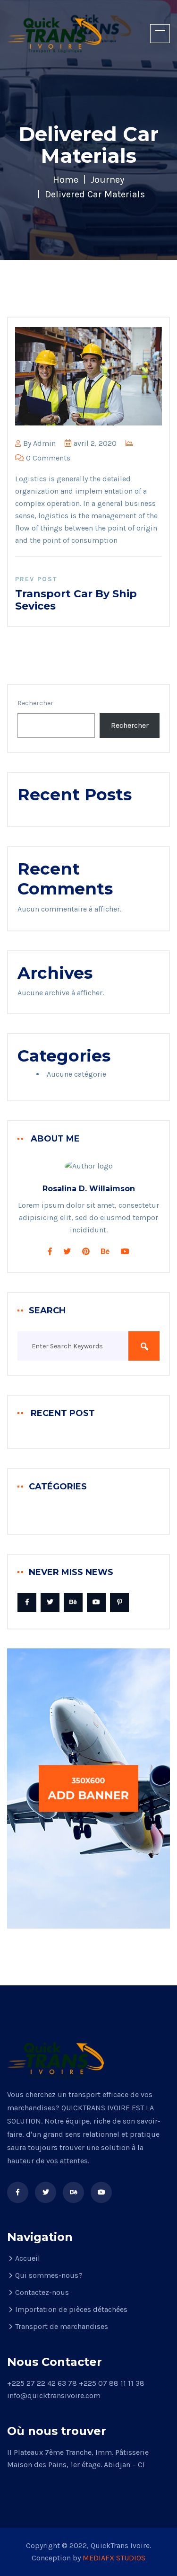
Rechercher (35, 703)
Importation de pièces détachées (71, 2309)
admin (44, 443)
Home (66, 180)
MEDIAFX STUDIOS (114, 2558)
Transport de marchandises (62, 2326)
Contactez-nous (42, 2292)
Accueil (28, 2258)
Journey (107, 180)
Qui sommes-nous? (49, 2275)
